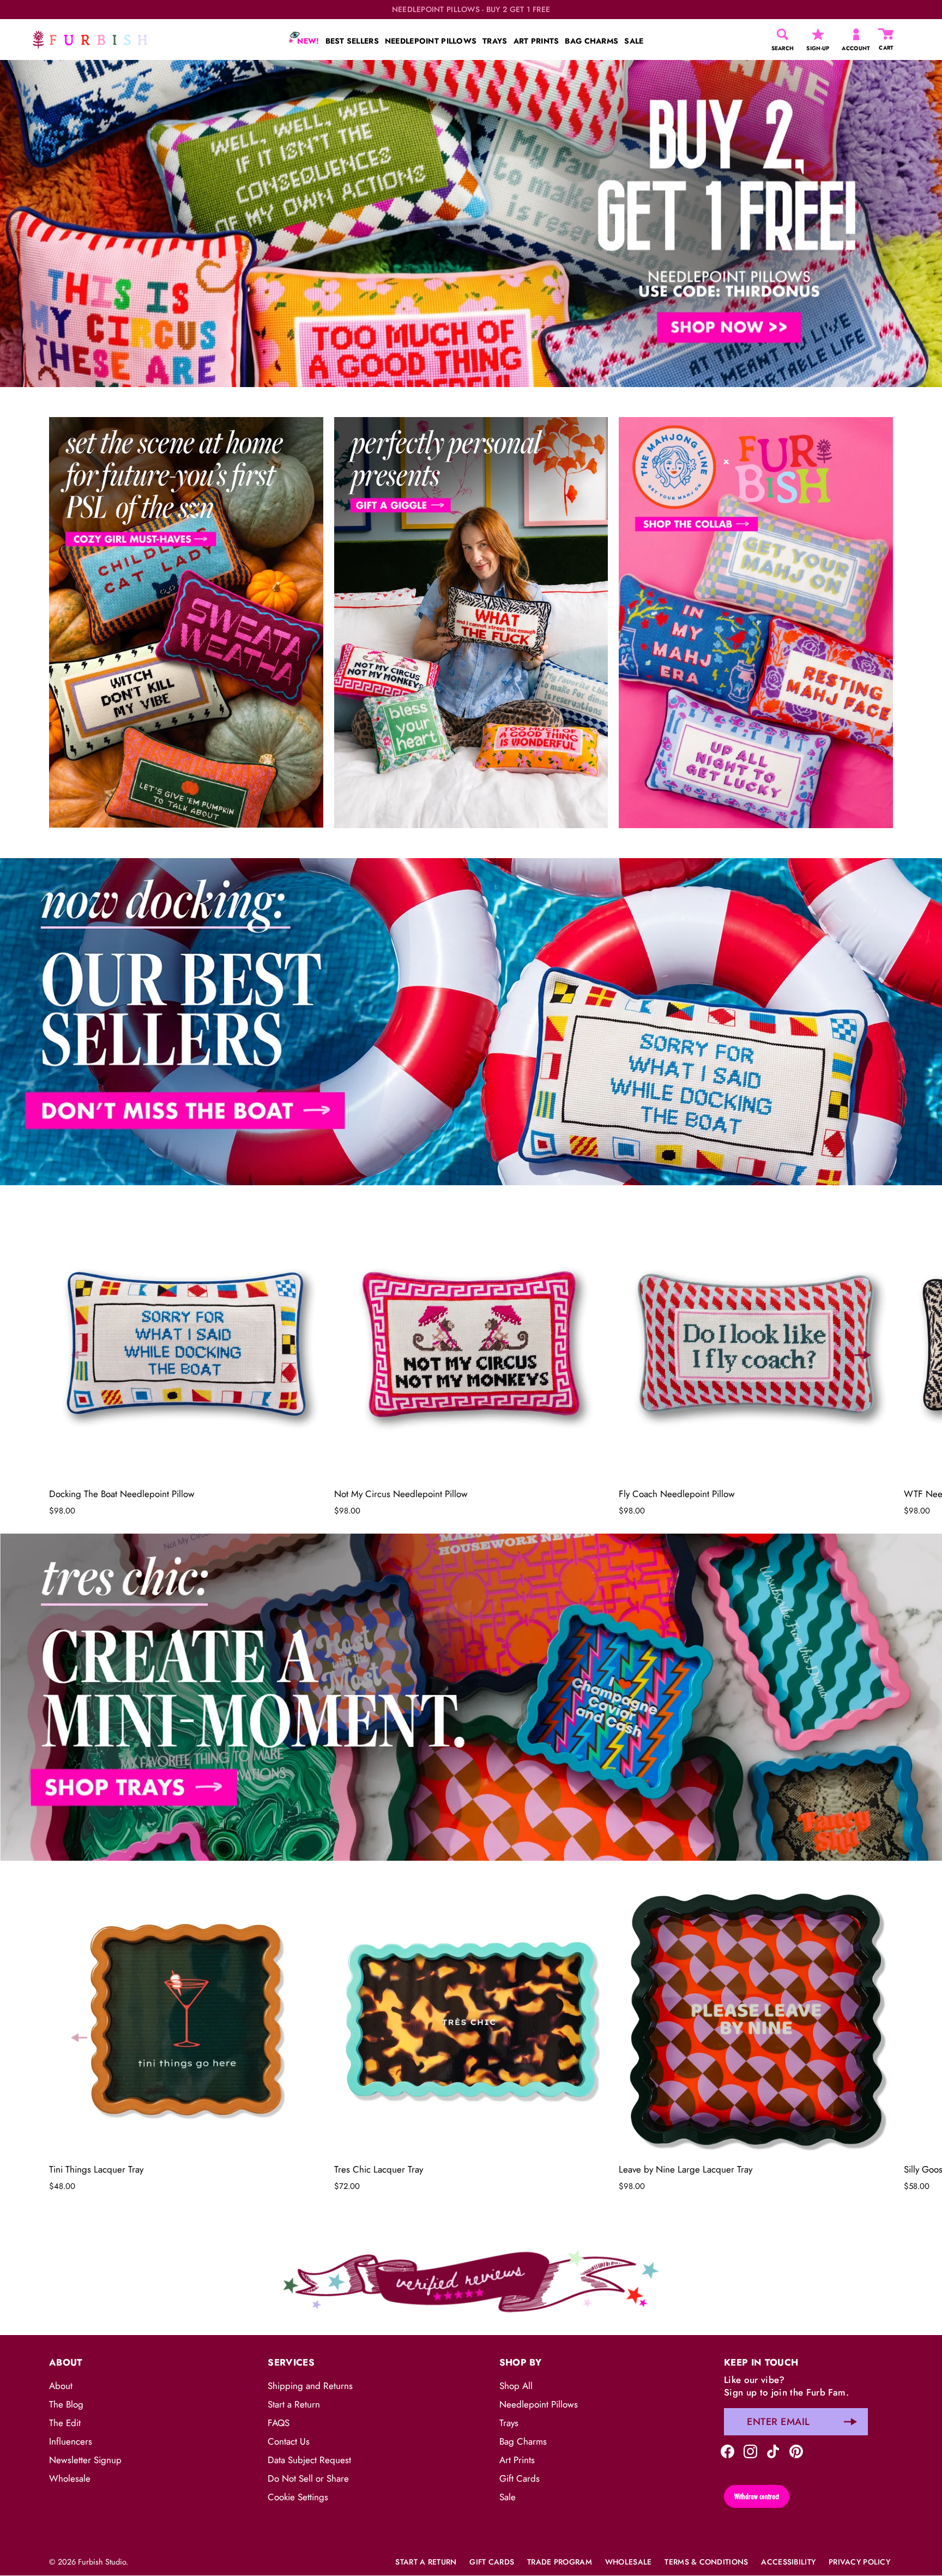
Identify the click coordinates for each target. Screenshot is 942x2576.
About (61, 2386)
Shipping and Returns (310, 2386)
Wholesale (70, 2478)
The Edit (65, 2423)
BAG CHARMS (591, 41)
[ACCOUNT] (856, 34)
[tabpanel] (471, 224)
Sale (508, 2497)
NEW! (307, 41)
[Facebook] (727, 2450)
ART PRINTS (536, 41)
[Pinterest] (796, 2450)
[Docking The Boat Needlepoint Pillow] (186, 1344)
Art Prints (517, 2460)
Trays (509, 2423)
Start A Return (426, 2562)
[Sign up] (850, 2422)
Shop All (516, 2386)
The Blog (66, 2404)
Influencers (71, 2441)
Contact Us (289, 2441)
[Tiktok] (773, 2450)
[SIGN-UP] (818, 34)
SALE (634, 41)
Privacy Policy (859, 2562)
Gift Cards (520, 2478)
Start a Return (294, 2404)
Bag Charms (523, 2441)
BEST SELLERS (352, 41)
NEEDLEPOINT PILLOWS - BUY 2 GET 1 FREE (471, 10)
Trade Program (560, 2562)
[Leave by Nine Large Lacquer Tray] (756, 2020)
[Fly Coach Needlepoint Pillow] (756, 1344)
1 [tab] (470, 850)
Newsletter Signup (85, 2460)
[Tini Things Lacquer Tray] (186, 2020)
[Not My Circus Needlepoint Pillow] (471, 1344)
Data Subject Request (309, 2460)
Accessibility (788, 2562)
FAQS (279, 2423)
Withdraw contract (757, 2496)
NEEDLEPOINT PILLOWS (431, 41)
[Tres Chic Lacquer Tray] (471, 2020)
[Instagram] (750, 2450)
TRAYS (495, 41)
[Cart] (886, 34)
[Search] (783, 34)
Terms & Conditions (706, 2562)
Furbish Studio (102, 2562)
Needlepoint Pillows (539, 2404)
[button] (79, 1355)
